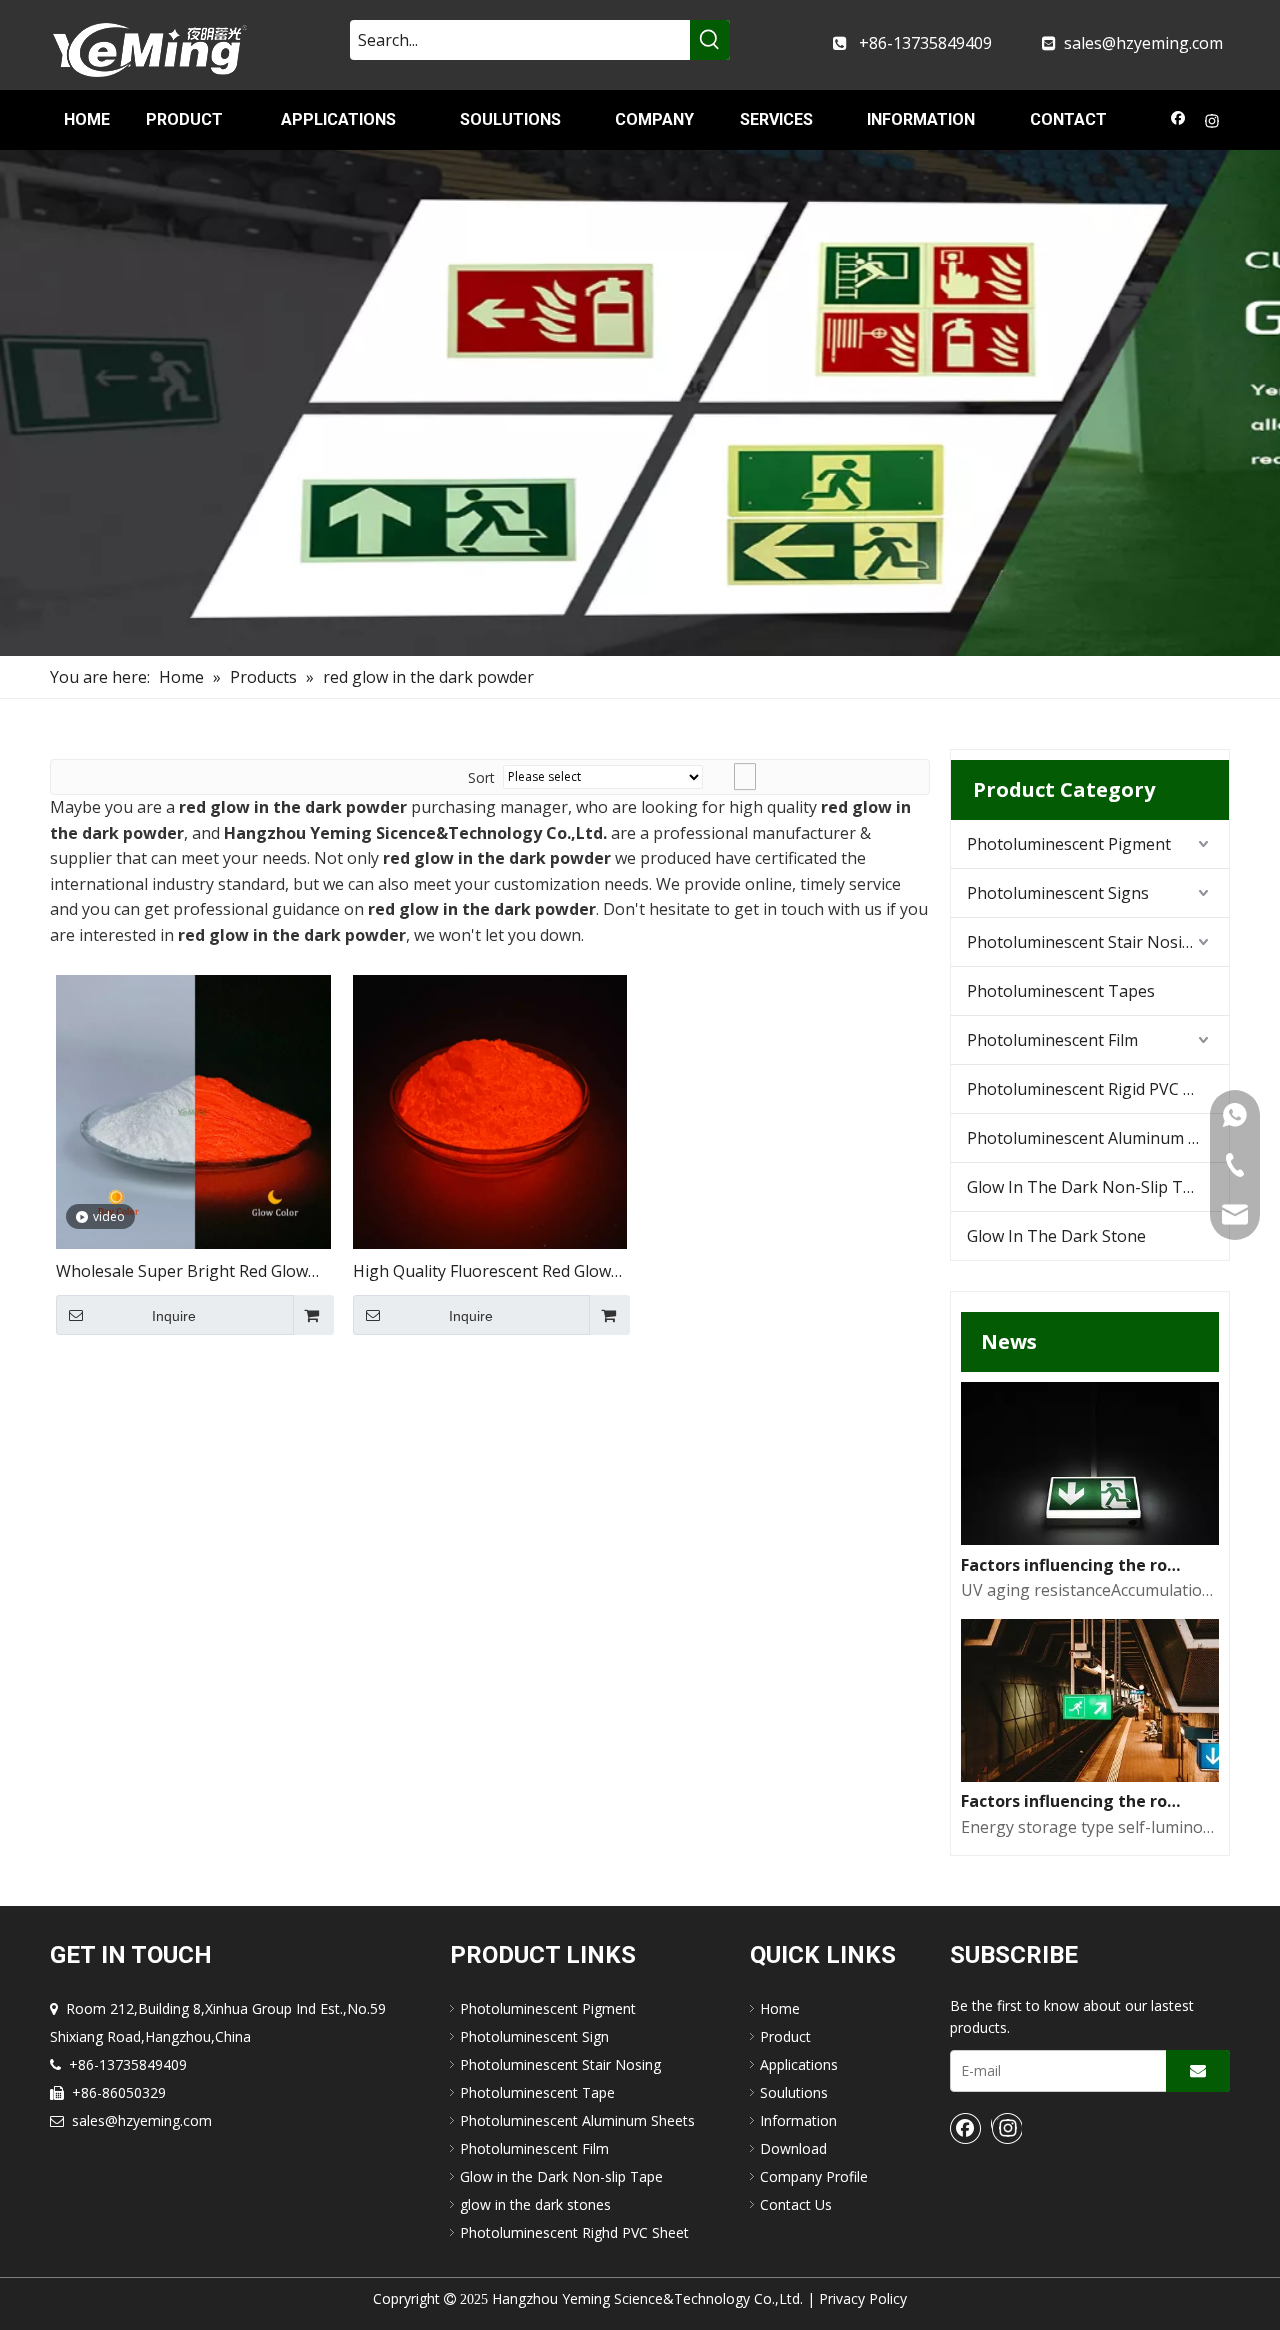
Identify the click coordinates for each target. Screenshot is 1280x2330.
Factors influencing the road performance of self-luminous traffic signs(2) (1074, 1565)
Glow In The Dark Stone (1056, 1236)
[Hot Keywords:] (710, 40)
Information (798, 2120)
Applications (799, 2064)
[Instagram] (1212, 123)
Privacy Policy (863, 2298)
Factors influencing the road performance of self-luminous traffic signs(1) (1074, 1801)
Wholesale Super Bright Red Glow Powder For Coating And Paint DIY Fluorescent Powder (183, 1272)
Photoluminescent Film (1052, 1040)
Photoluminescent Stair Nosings (1088, 942)
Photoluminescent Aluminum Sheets (1098, 1138)
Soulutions (794, 2092)
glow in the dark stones (535, 2204)
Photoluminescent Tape (537, 2092)
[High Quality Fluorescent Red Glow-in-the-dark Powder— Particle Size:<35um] (490, 1110)
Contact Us (796, 2204)
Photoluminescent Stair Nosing (560, 2064)
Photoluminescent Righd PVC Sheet (574, 2232)
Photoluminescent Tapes (1061, 991)
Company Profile (814, 2176)
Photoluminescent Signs (1058, 893)
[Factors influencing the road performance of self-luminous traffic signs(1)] (1090, 1776)
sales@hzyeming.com (1143, 43)
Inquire (174, 1316)
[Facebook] (1178, 123)
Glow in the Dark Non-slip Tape (561, 2176)
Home (780, 2008)
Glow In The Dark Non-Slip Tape (1089, 1187)
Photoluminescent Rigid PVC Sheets (1098, 1089)
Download (793, 2148)
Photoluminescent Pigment (1069, 844)
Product (785, 2036)
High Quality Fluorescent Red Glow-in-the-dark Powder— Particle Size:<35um (485, 1272)
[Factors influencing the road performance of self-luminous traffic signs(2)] (1090, 1539)
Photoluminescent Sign (534, 2036)
